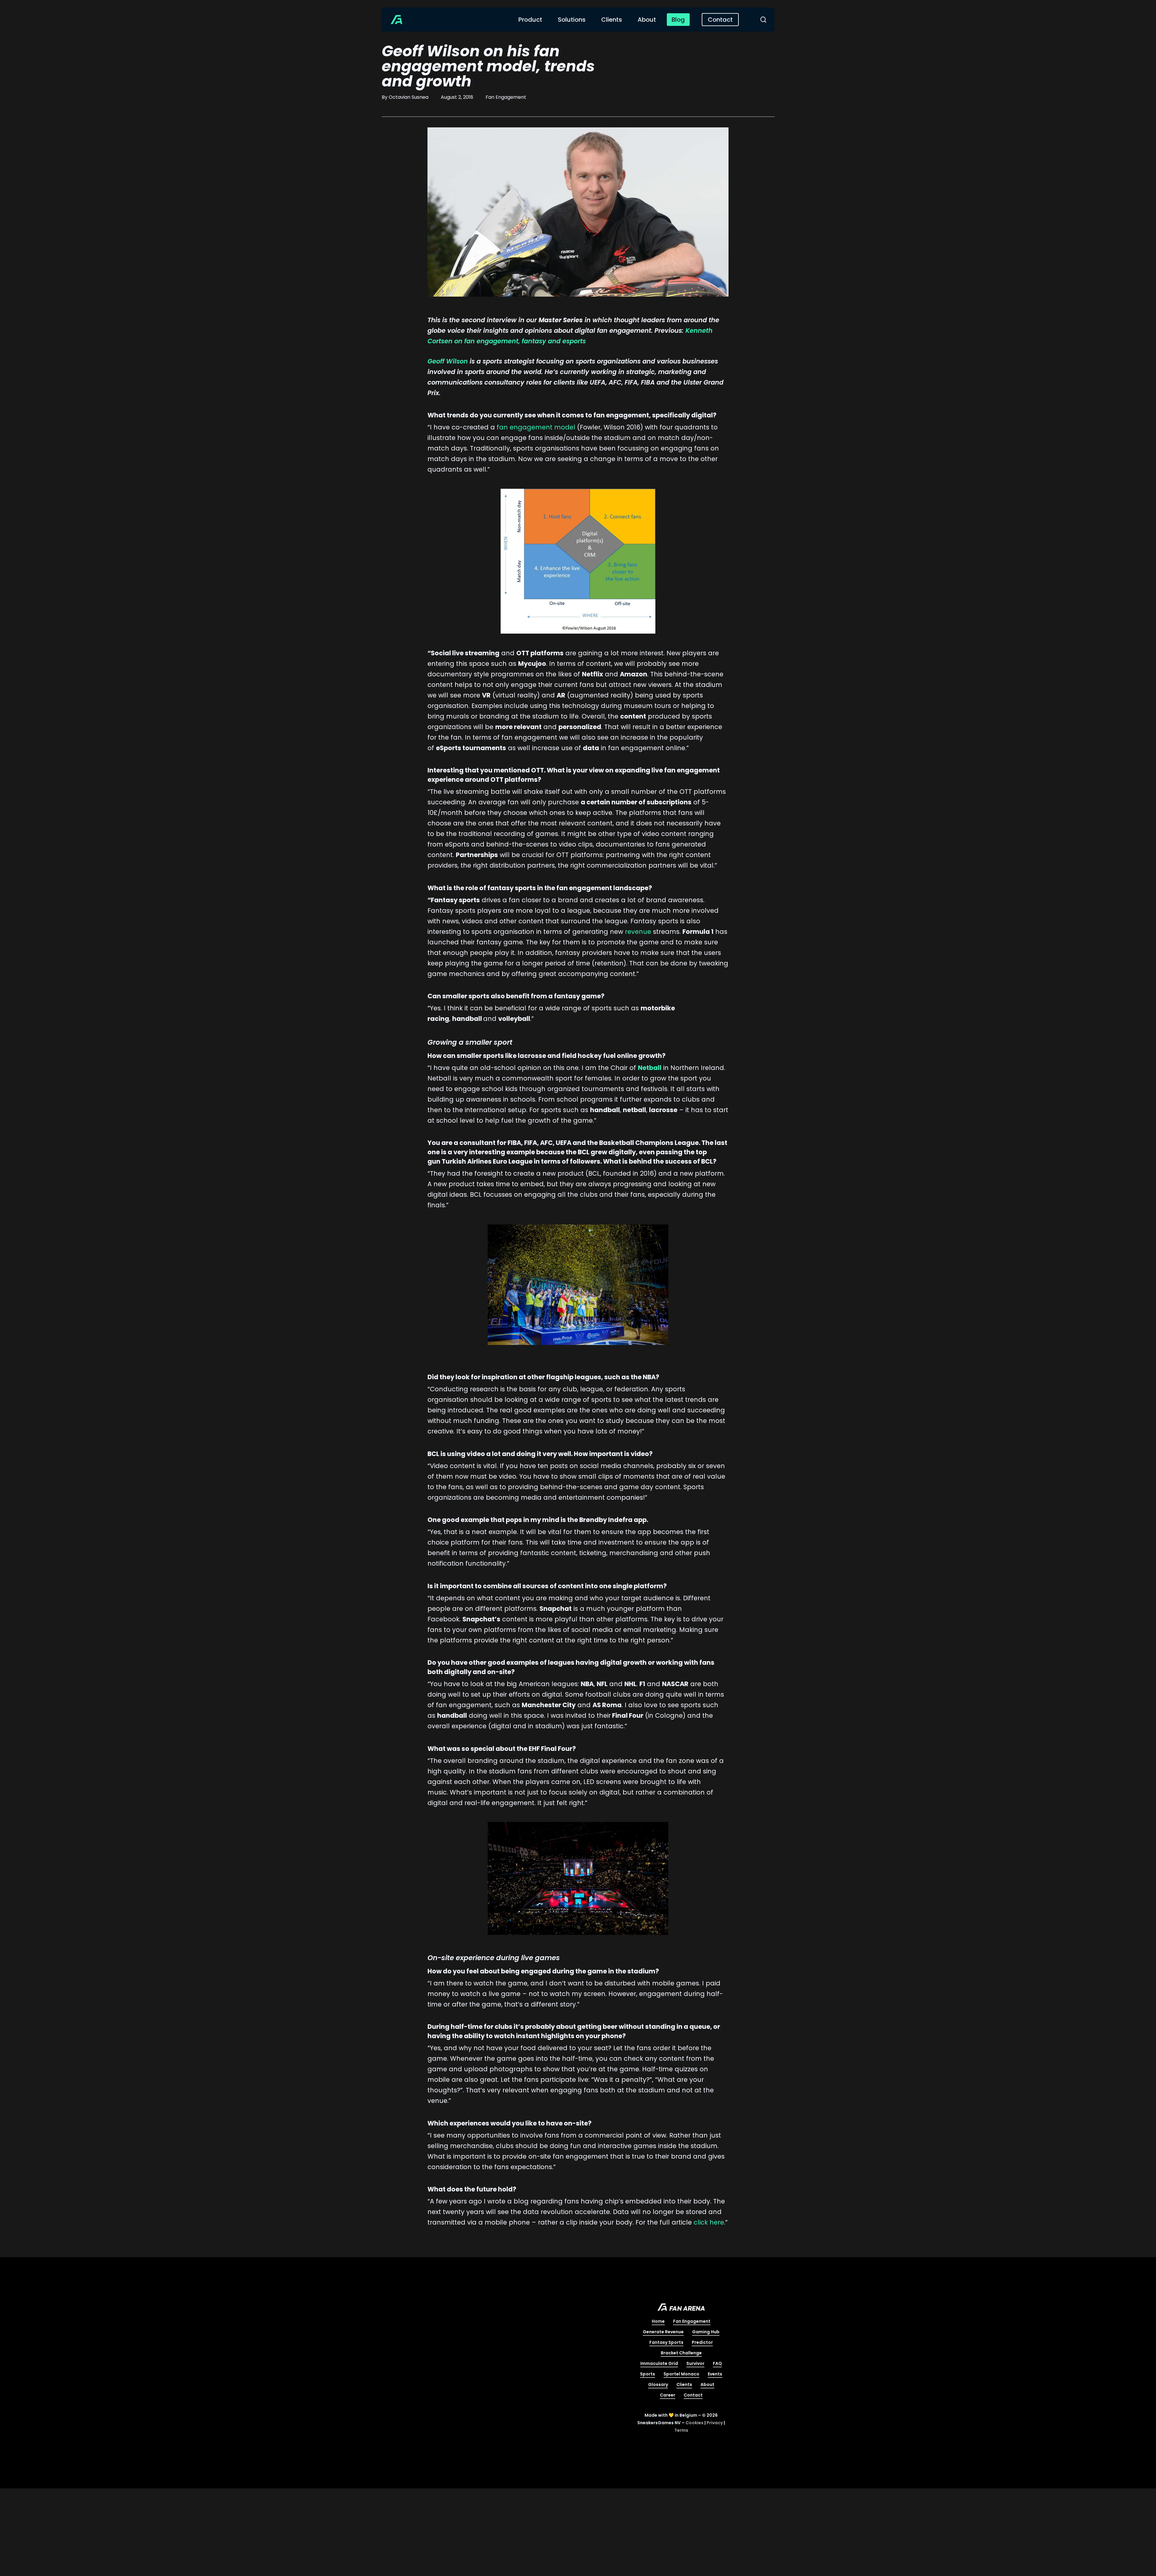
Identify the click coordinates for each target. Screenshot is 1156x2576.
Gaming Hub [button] (706, 2332)
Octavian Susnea (409, 97)
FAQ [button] (717, 2363)
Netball (650, 1068)
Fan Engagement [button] (692, 2321)
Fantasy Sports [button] (666, 2342)
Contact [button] (693, 2395)
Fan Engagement (506, 97)
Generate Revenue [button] (663, 2332)
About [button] (707, 2384)
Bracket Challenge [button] (681, 2353)
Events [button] (715, 2374)
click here (709, 2222)
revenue (638, 932)
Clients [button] (684, 2384)
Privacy (715, 2423)
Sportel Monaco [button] (681, 2374)
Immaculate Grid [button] (659, 2363)
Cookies (695, 2423)
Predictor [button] (702, 2342)
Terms (681, 2430)
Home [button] (658, 2321)
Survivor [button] (695, 2363)
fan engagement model (536, 427)
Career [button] (668, 2395)
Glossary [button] (658, 2384)
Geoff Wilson (448, 361)
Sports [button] (648, 2374)
